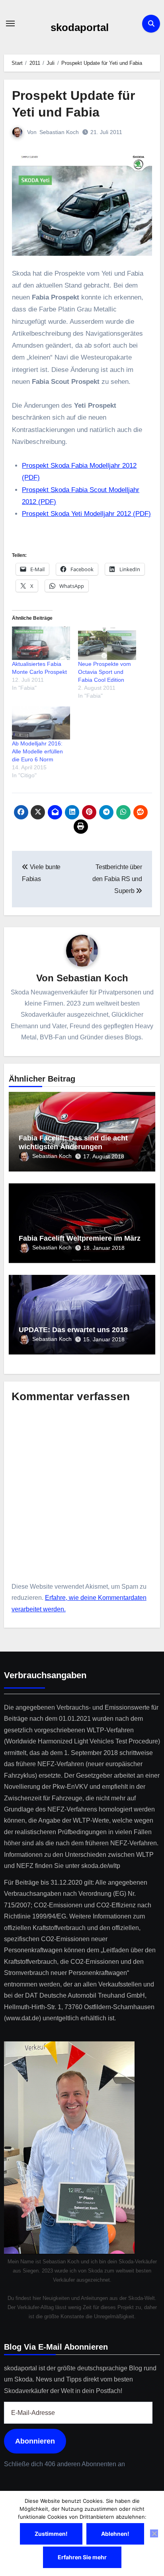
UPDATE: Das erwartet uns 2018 (73, 1330)
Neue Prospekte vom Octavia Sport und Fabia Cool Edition (104, 672)
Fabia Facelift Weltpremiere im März (80, 1238)
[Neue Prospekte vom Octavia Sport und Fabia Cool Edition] (107, 643)
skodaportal (80, 27)
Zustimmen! (51, 2534)
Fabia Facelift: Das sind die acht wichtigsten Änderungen (73, 1142)
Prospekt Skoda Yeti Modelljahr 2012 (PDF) (86, 514)
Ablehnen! (115, 2534)
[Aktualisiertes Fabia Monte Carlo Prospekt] (41, 643)
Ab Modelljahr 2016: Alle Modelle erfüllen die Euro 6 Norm (37, 751)
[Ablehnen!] (154, 2533)
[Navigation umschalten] (10, 23)
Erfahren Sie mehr (82, 2557)
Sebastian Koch (59, 132)
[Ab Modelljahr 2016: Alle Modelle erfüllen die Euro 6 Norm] (41, 723)
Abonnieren (35, 2441)
